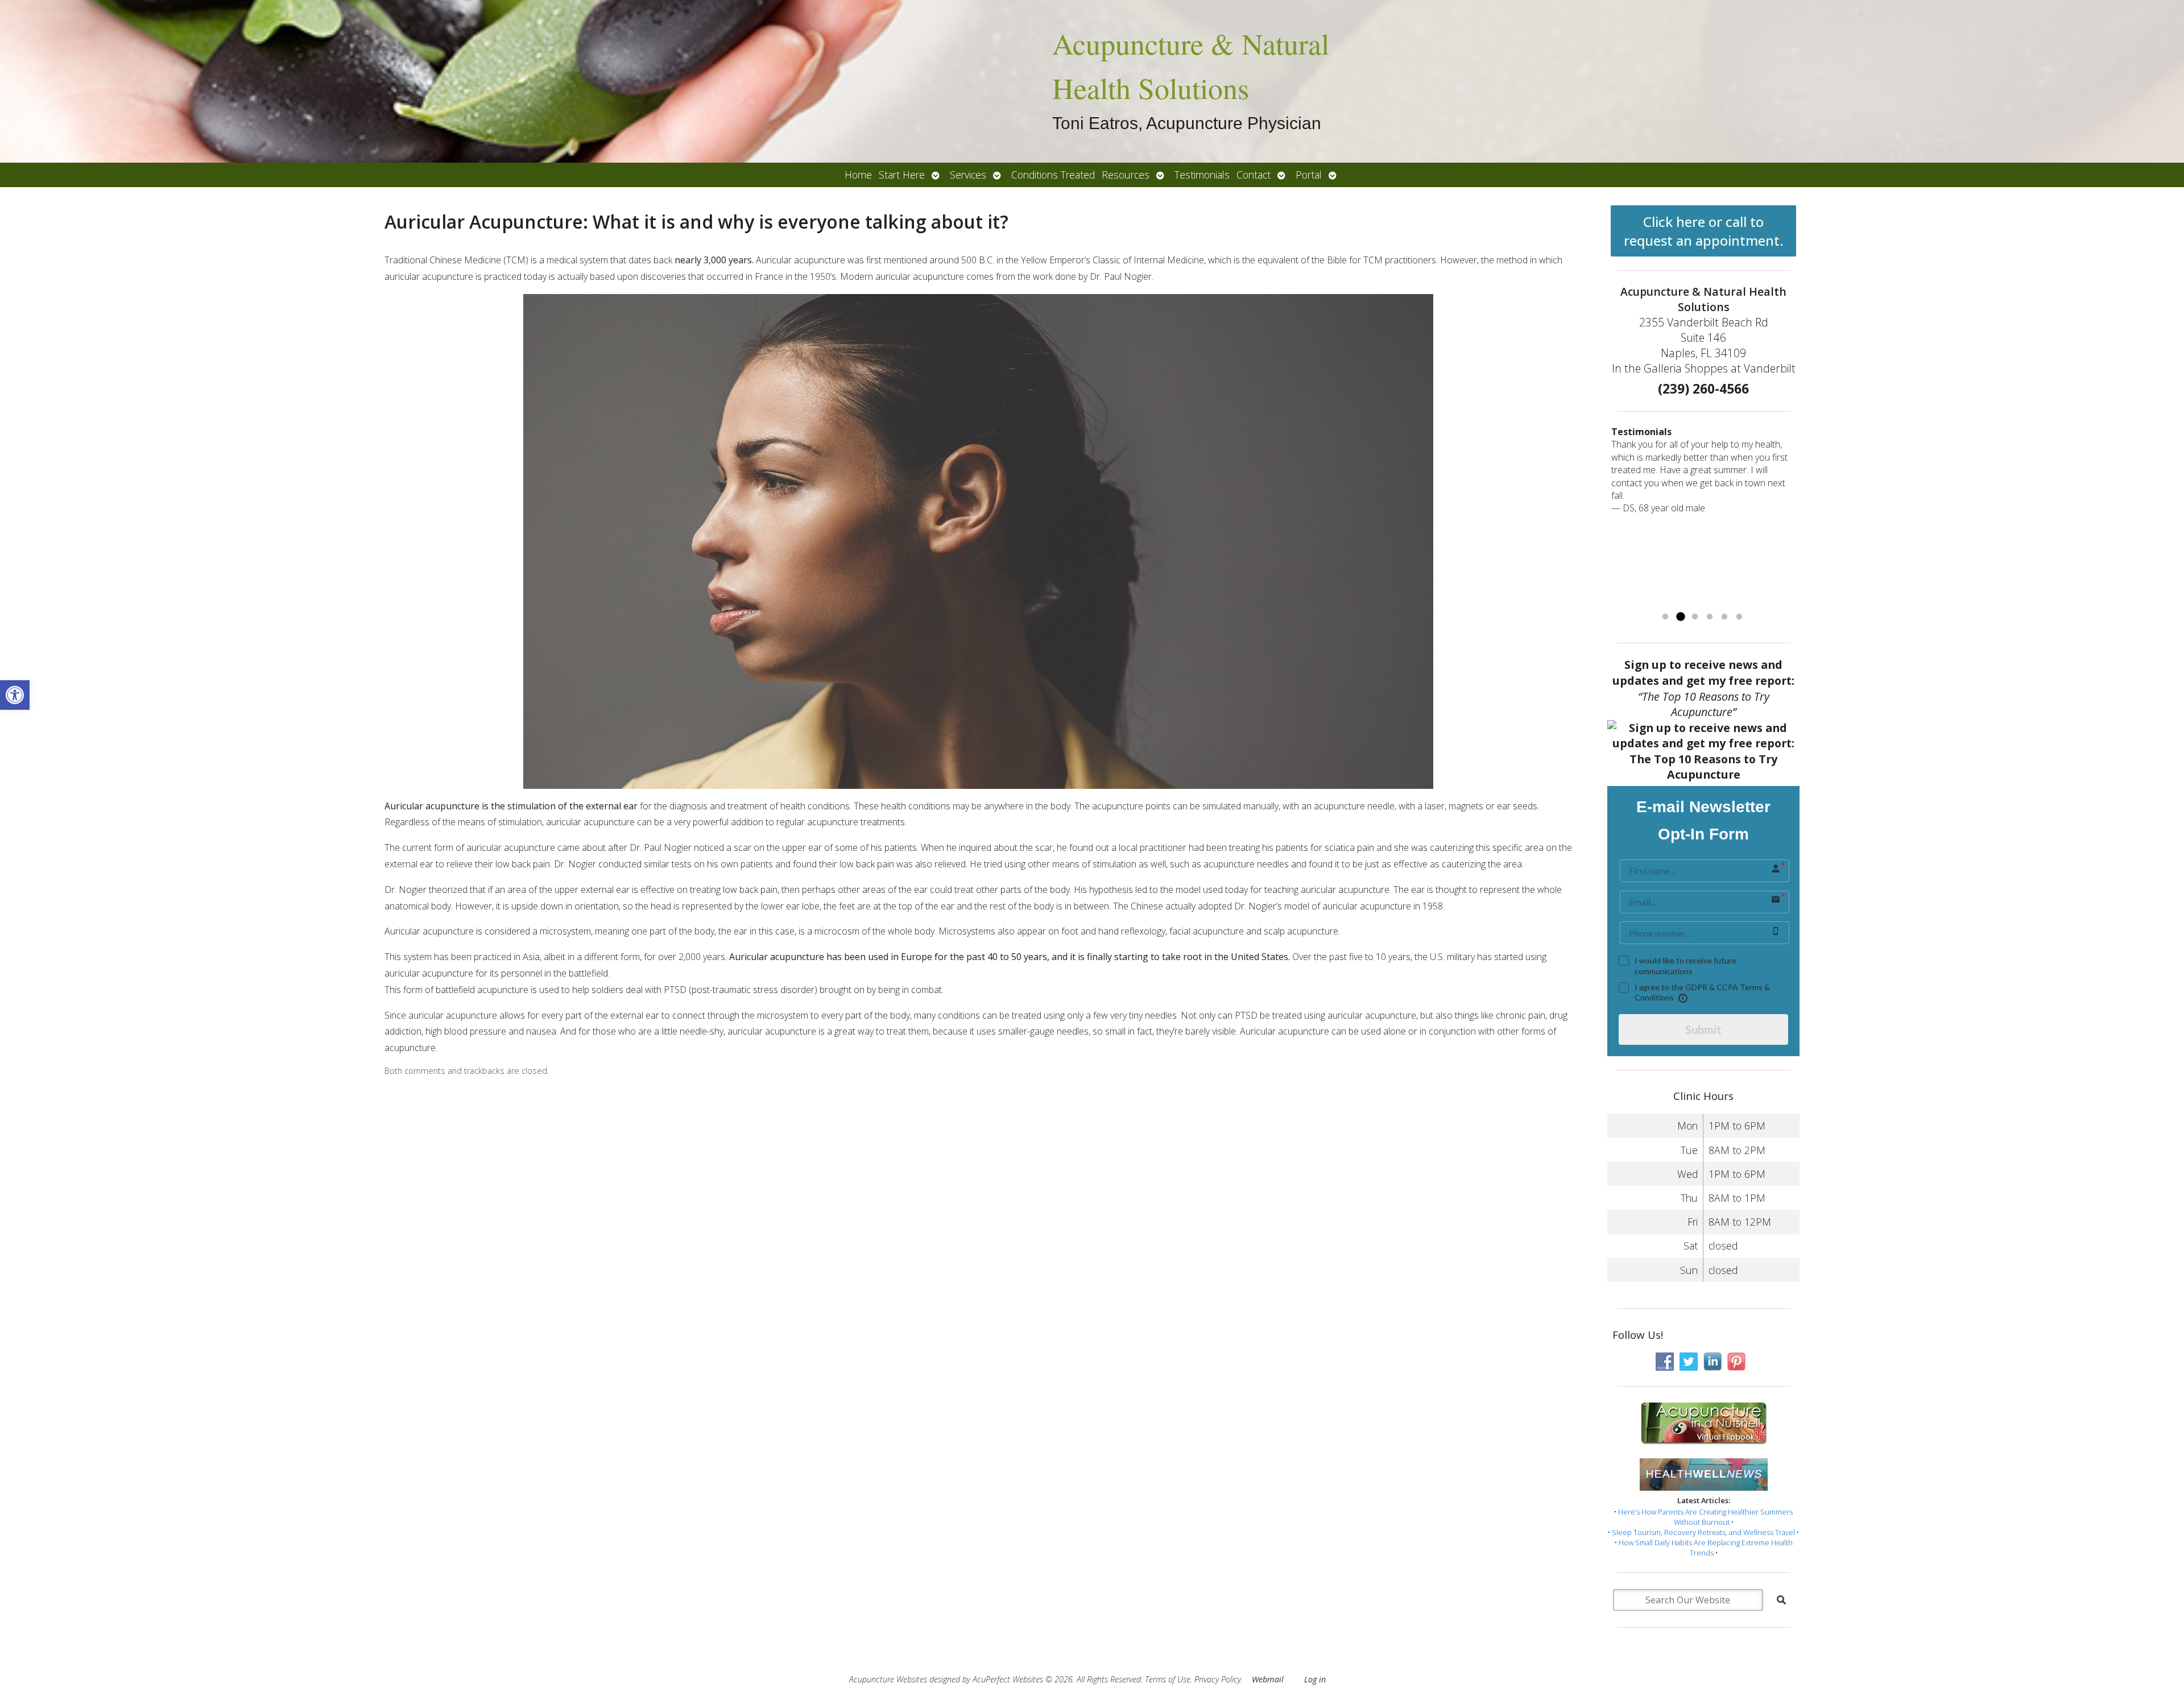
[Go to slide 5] (1724, 617)
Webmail (1268, 1679)
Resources (1126, 175)
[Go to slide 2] (1680, 617)
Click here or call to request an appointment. (1704, 231)
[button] (15, 695)
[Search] (1781, 1600)
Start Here (902, 175)
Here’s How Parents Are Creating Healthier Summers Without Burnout (1705, 1517)
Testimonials (1202, 175)
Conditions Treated (1053, 175)
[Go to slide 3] (1695, 617)
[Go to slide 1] (1665, 617)
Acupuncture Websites (888, 1679)
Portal (1309, 175)
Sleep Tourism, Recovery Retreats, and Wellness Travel (1703, 1532)
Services (968, 175)
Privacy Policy (1218, 1679)
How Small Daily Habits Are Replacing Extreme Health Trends (1706, 1548)
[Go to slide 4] (1710, 617)
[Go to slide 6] (1739, 617)
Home (858, 175)
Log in (1315, 1679)
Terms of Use (1168, 1679)
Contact (1254, 175)
